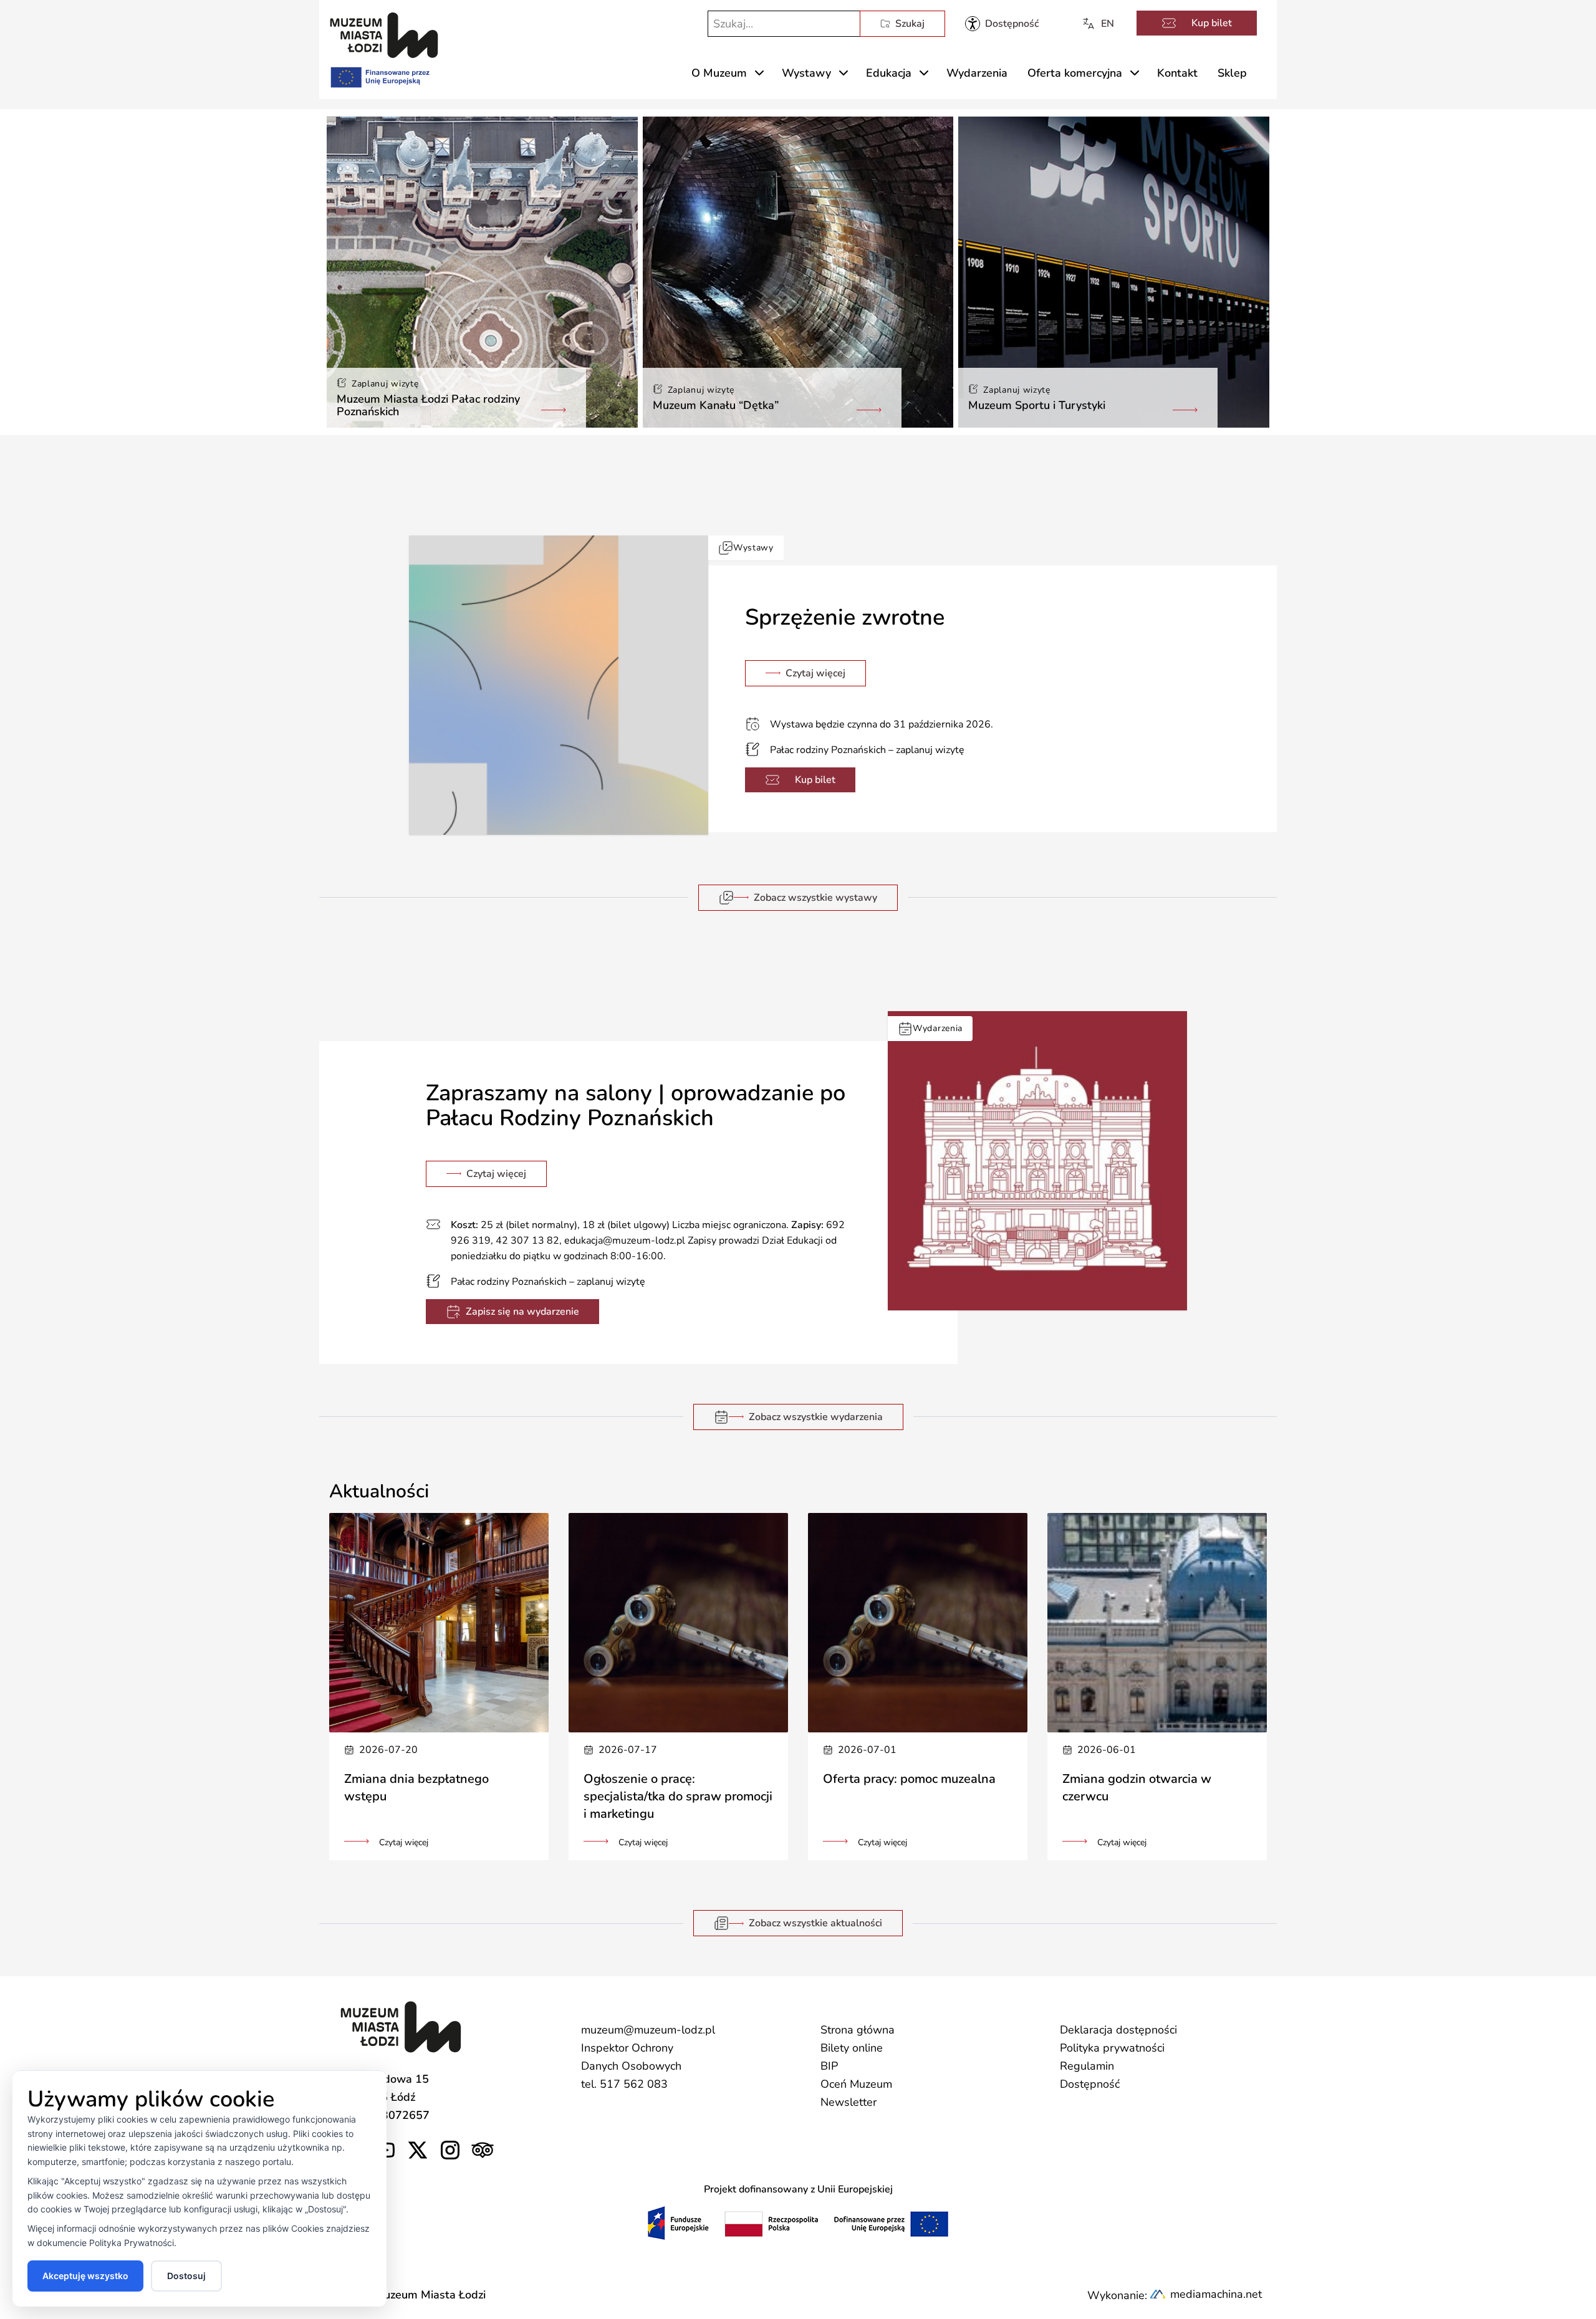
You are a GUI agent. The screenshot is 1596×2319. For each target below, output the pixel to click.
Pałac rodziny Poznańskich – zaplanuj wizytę (867, 750)
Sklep (1232, 73)
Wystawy (806, 73)
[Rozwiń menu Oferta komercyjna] (1135, 73)
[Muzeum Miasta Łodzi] (384, 35)
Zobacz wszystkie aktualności (815, 1923)
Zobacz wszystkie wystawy (815, 898)
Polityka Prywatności (132, 2243)
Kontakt (1177, 73)
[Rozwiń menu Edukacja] (924, 73)
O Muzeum (719, 73)
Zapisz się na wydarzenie (522, 1312)
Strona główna (858, 2030)
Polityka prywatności (1112, 2048)
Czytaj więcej (815, 673)
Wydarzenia (977, 73)
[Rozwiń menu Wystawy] (844, 73)
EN (1108, 24)
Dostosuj (186, 2276)
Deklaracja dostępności (1118, 2030)
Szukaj (910, 24)
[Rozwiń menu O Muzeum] (759, 73)
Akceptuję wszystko (85, 2276)
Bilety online (852, 2048)
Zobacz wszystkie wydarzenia (816, 1417)
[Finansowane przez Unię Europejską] (379, 75)
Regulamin (1087, 2066)
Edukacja (889, 73)
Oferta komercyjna (1075, 73)
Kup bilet (1212, 23)
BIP (829, 2066)
